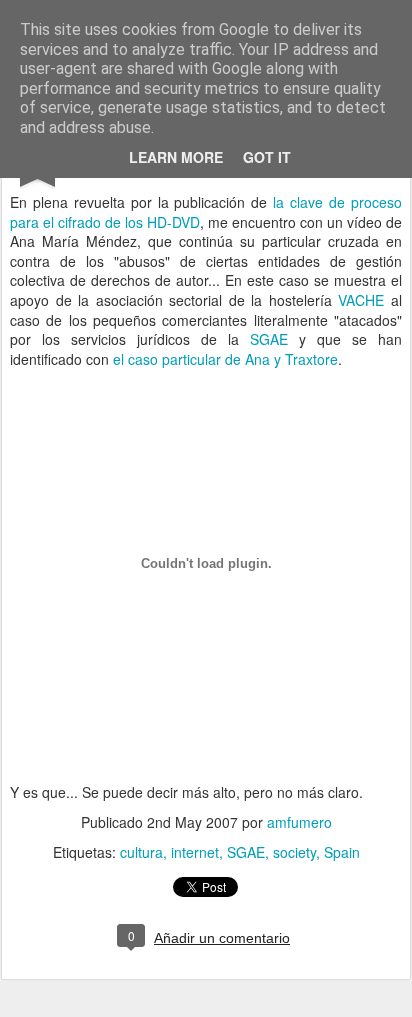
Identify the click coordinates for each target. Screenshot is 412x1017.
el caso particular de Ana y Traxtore (225, 359)
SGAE (269, 339)
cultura (141, 852)
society (294, 852)
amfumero (299, 822)
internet (195, 852)
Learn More (176, 157)
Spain (342, 852)
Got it (267, 157)
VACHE (361, 300)
